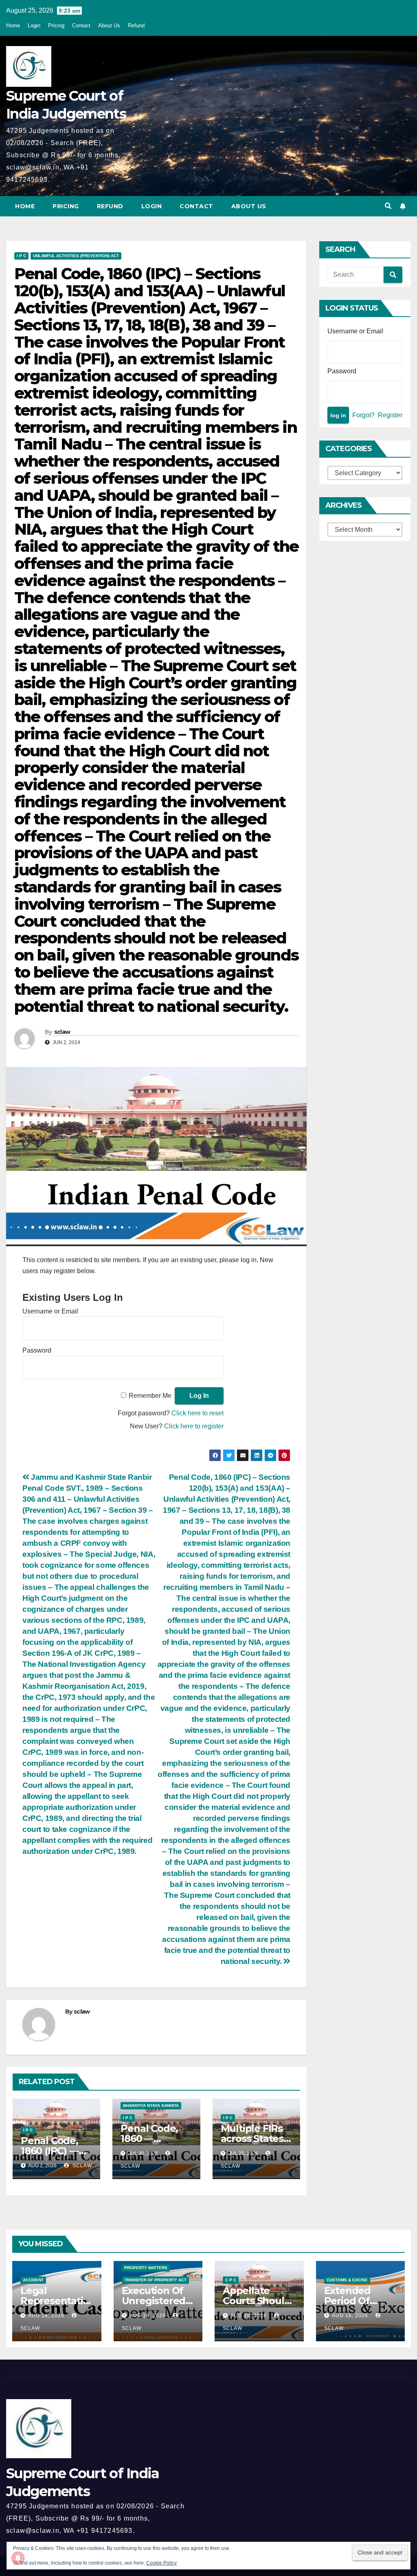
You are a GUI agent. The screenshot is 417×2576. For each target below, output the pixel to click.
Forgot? (363, 415)
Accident (33, 2280)
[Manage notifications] (18, 2558)
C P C (231, 2280)
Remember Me (150, 1396)
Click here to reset (198, 1413)
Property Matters (146, 2268)
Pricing (56, 25)
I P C (21, 256)
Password (37, 1350)
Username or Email (50, 1311)
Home (13, 25)
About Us (109, 25)
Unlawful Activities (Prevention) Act (76, 256)
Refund (136, 25)
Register (390, 415)
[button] (388, 206)
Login (34, 25)
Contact (81, 25)
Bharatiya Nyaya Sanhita (151, 2106)
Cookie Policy (161, 2563)
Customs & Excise (347, 2280)
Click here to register (194, 1426)
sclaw (62, 1032)
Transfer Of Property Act (155, 2280)
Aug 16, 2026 (46, 2316)
